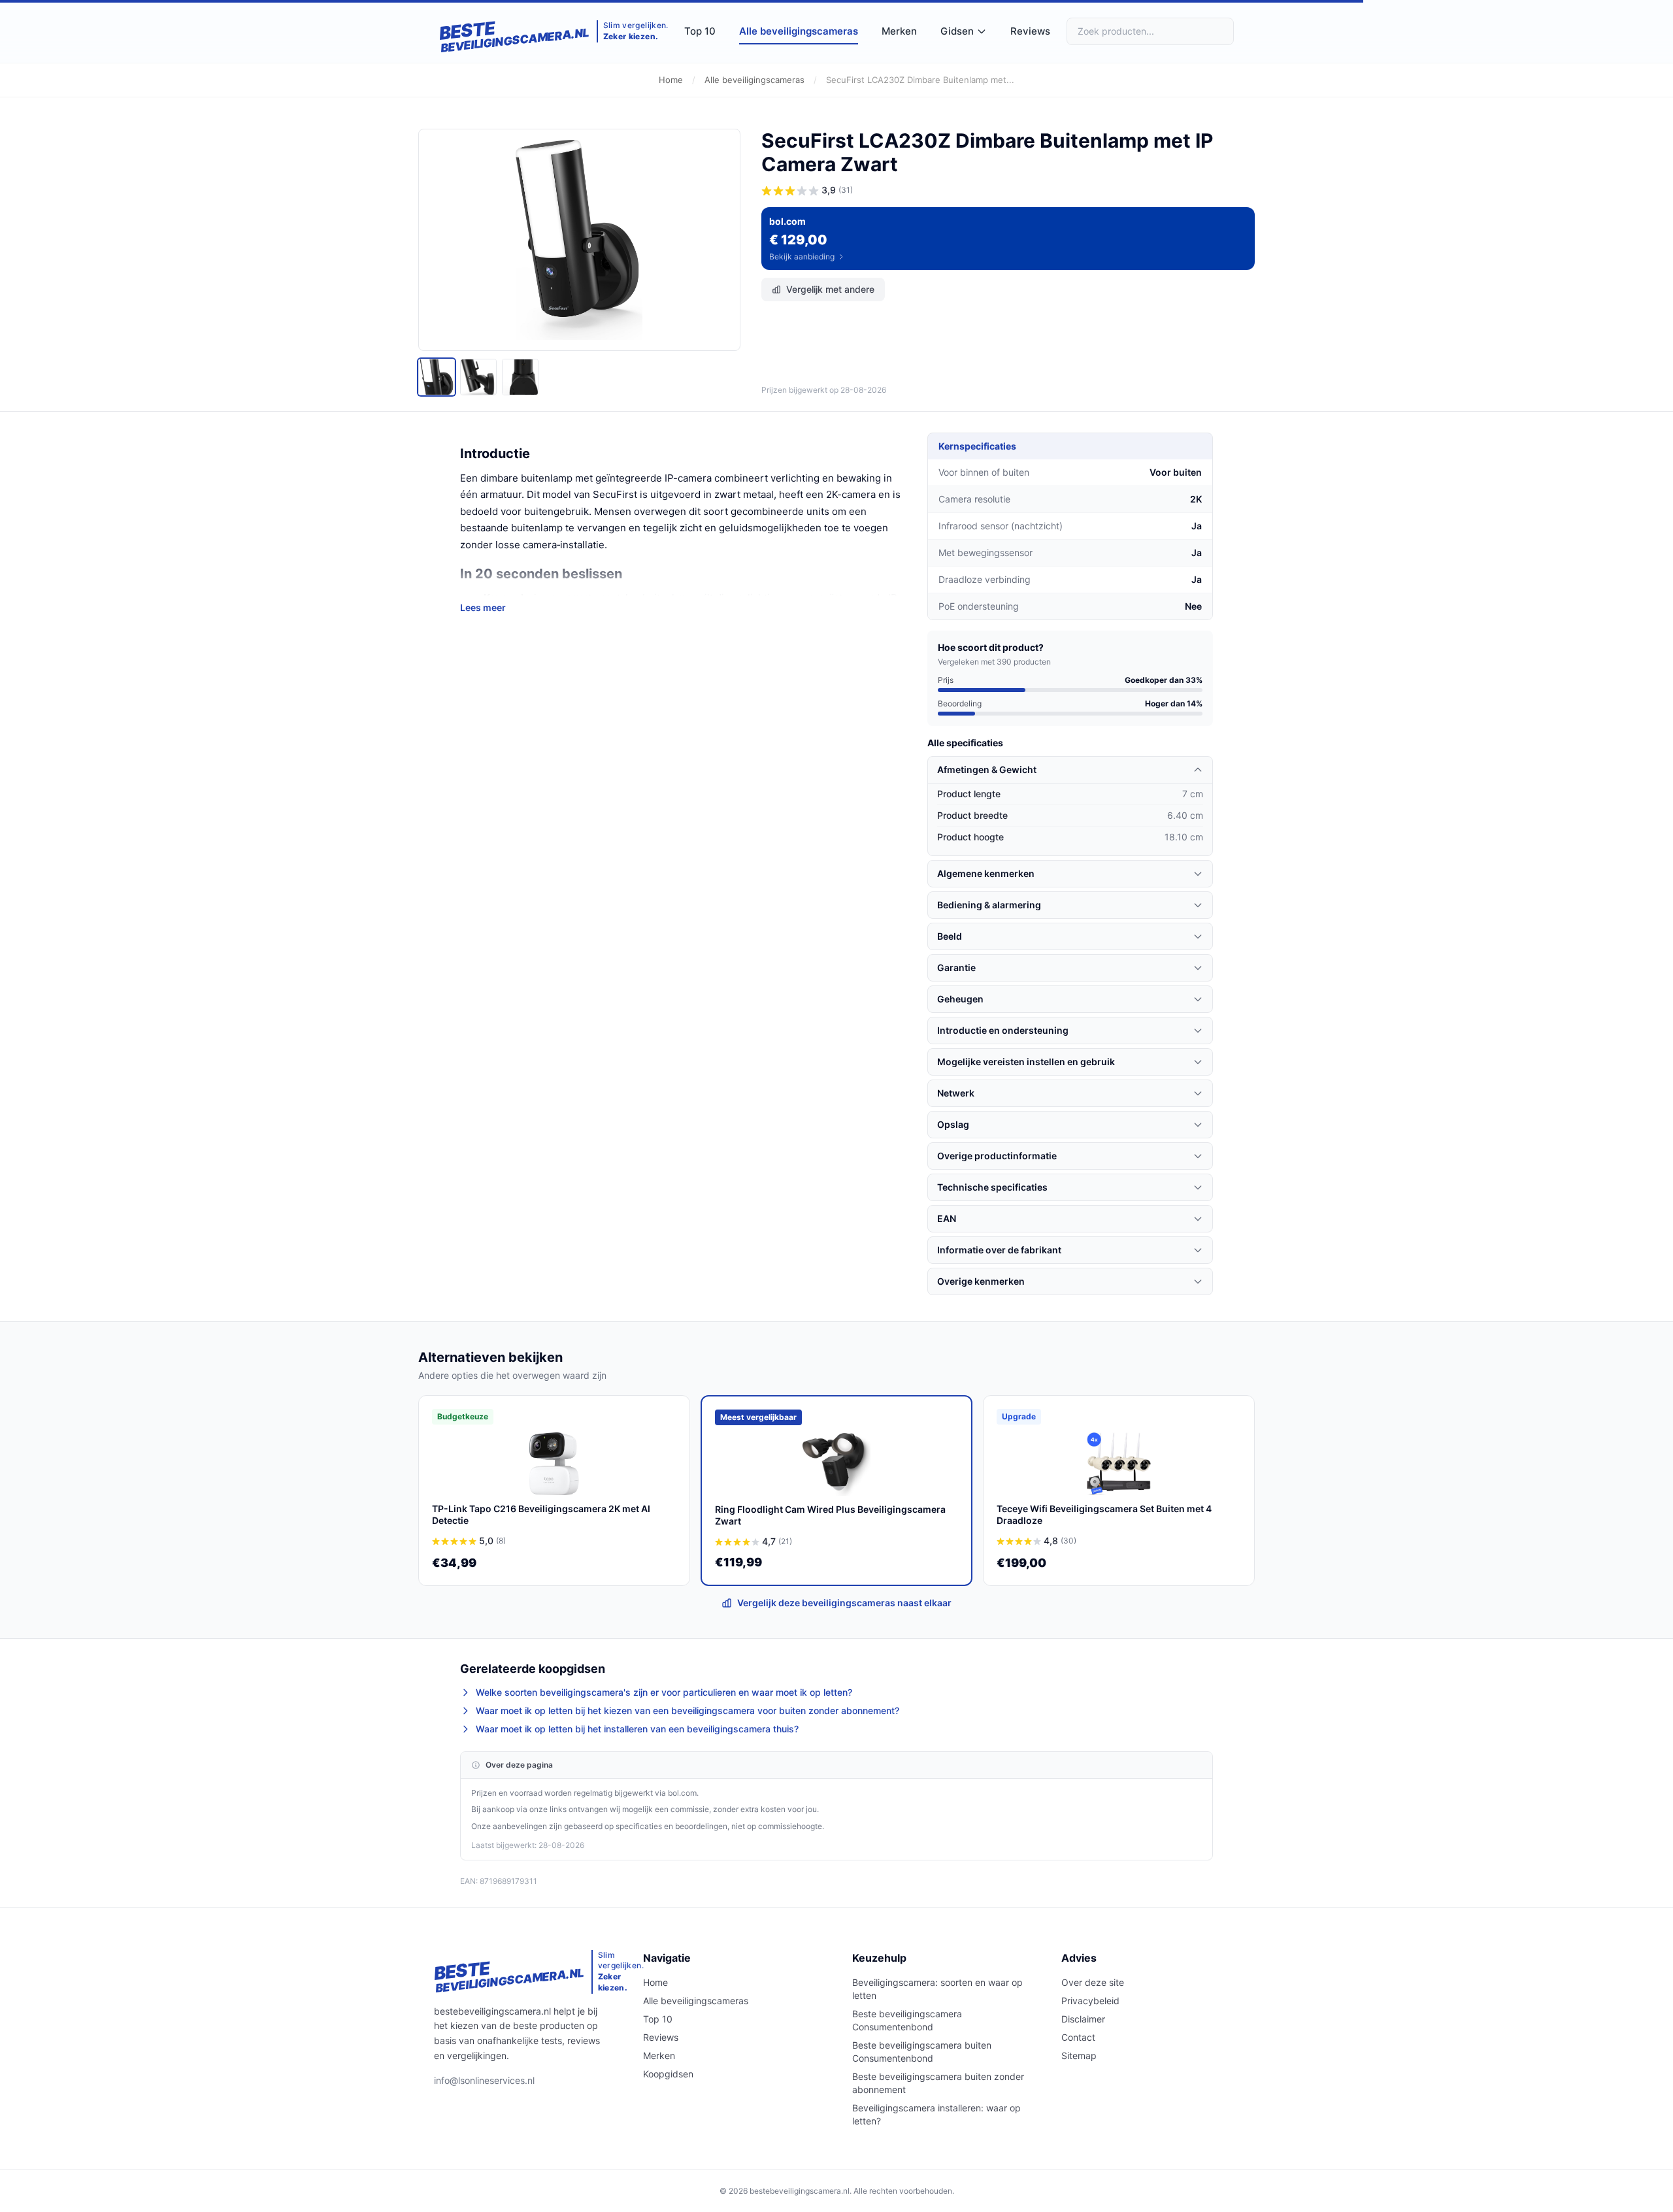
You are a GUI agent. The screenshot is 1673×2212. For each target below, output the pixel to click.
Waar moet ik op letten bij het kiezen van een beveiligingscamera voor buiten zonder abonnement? (687, 1710)
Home (671, 80)
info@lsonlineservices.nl (484, 2080)
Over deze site (1093, 1982)
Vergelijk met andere (830, 289)
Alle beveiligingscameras (799, 31)
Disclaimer (1083, 2019)
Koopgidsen (668, 2074)
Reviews (1030, 31)
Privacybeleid (1090, 2001)
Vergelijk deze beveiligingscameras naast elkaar (844, 1603)
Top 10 (700, 31)
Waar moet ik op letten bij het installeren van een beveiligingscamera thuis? (637, 1729)
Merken (899, 31)
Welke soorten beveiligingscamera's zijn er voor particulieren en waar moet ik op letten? (664, 1692)
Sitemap (1079, 2055)
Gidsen (957, 31)
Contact (1078, 2037)
